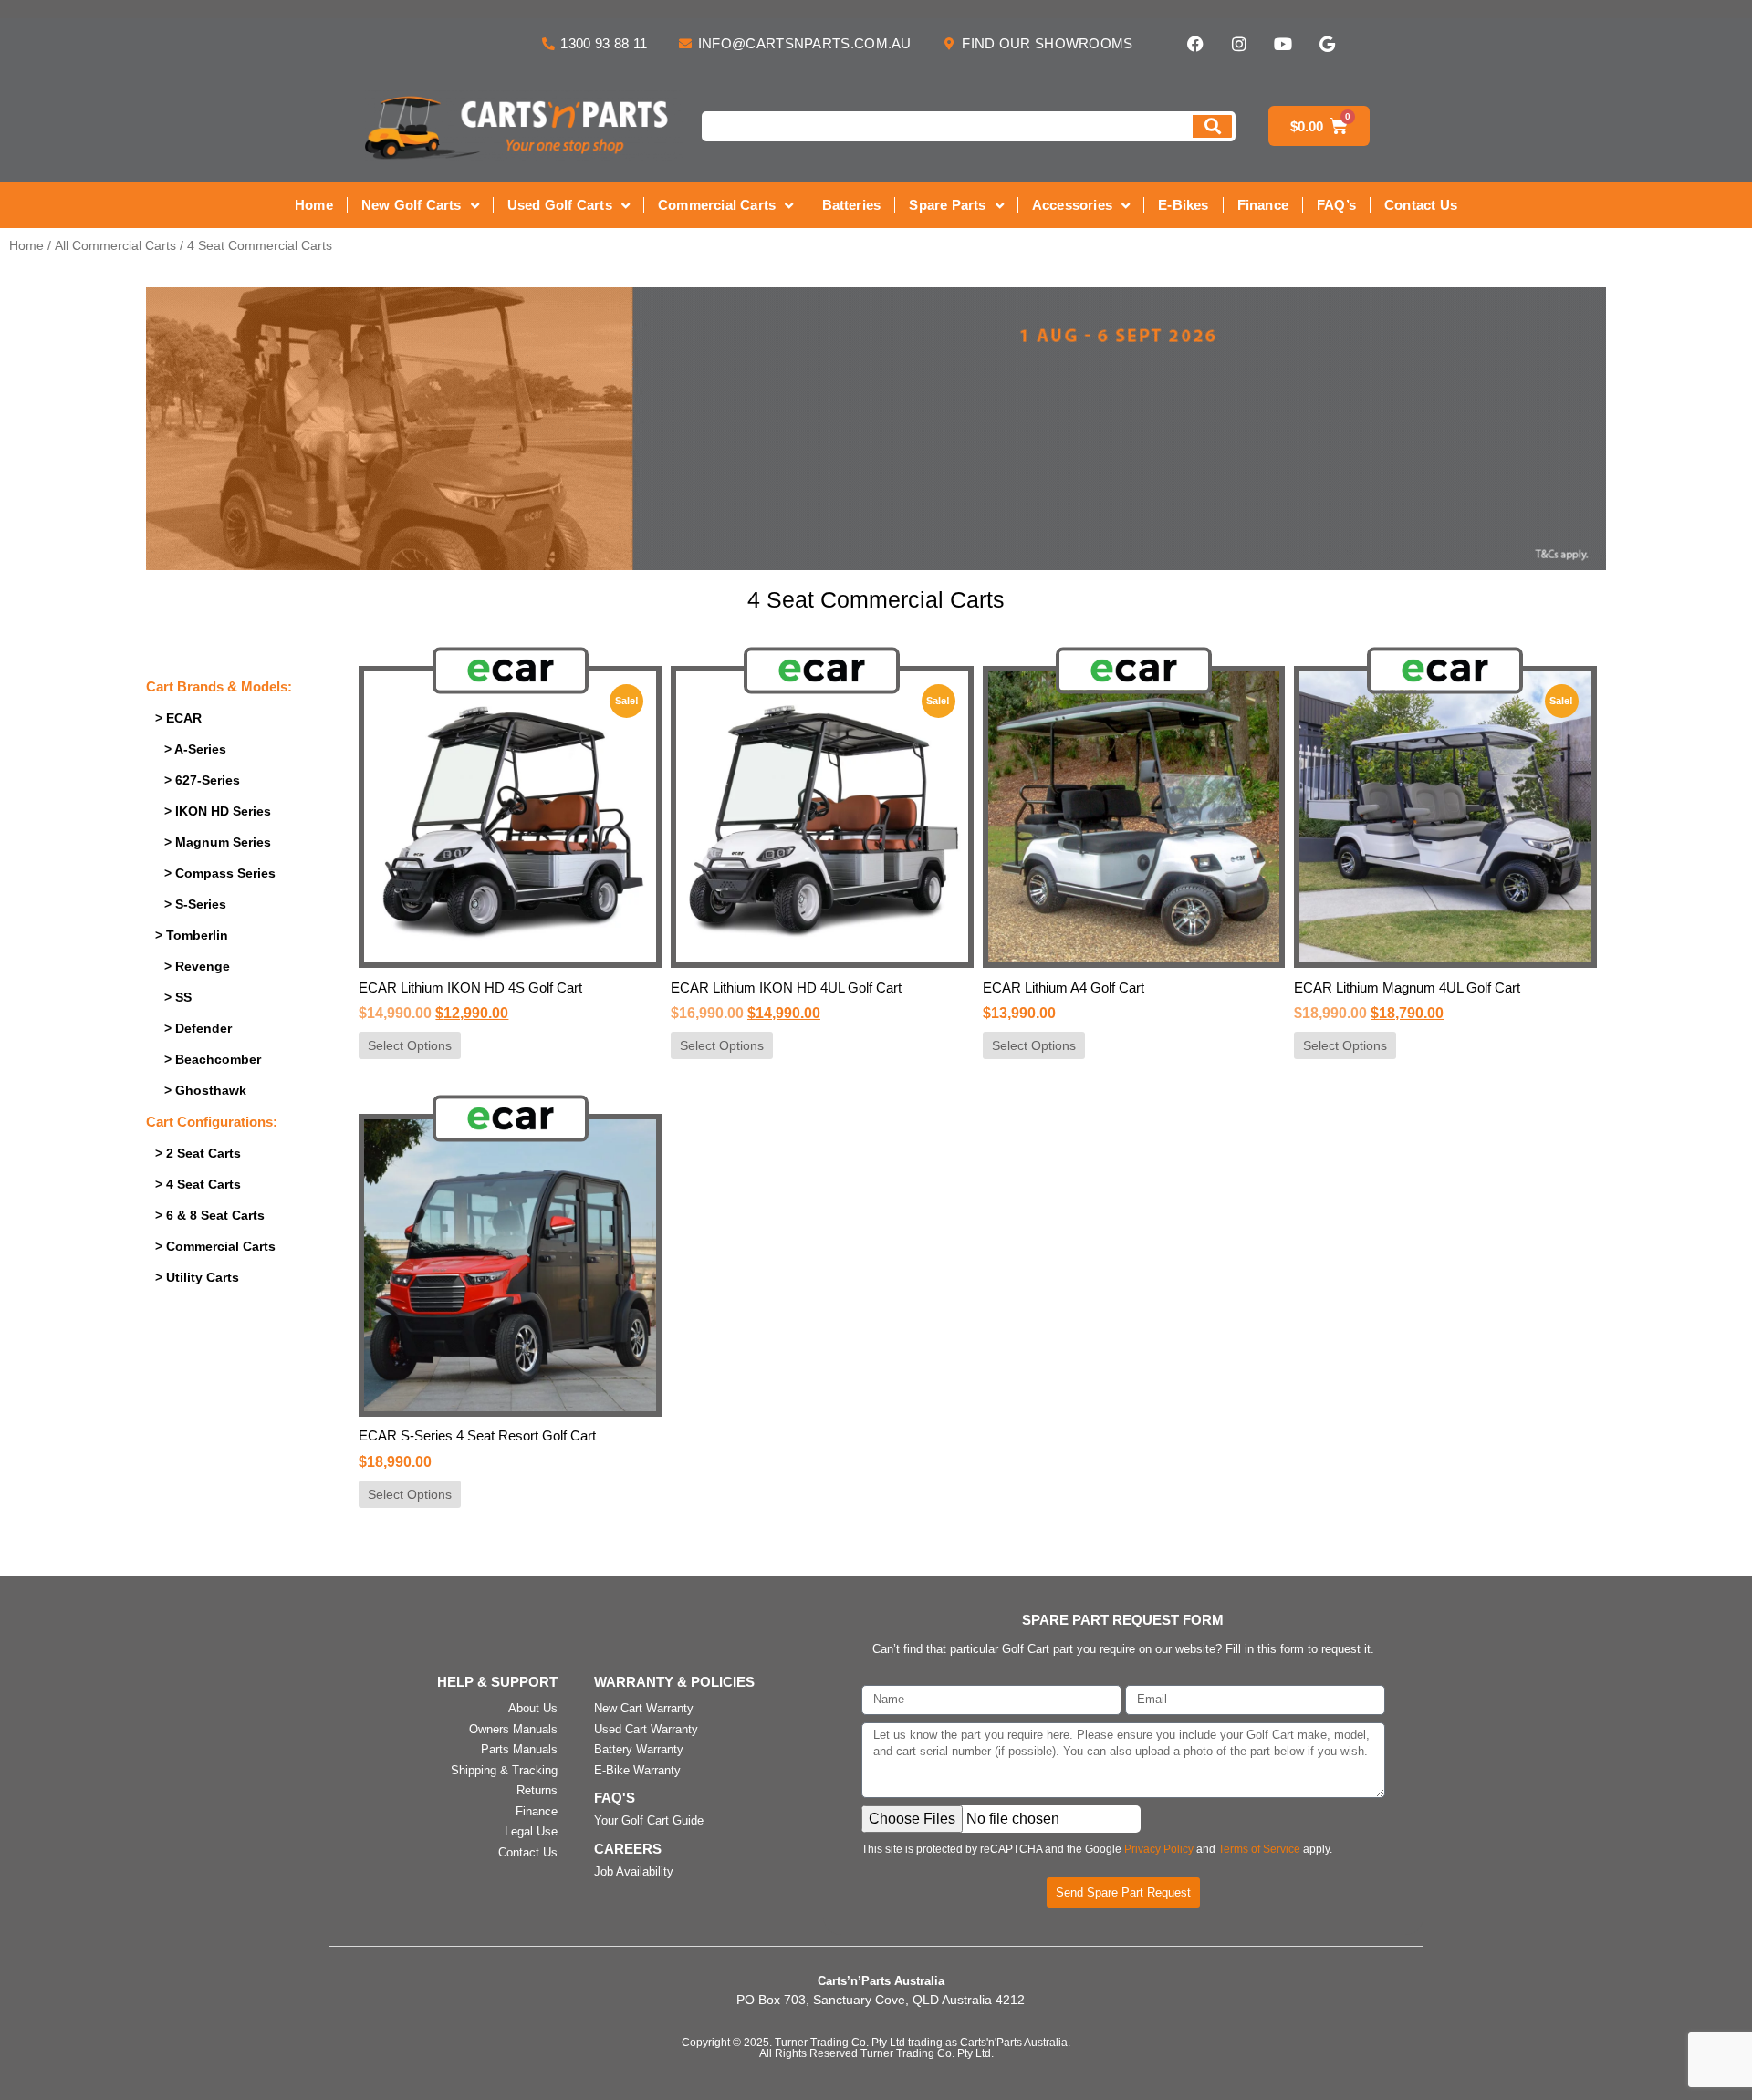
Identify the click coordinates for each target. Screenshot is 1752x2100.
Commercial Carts (717, 205)
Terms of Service (1259, 1849)
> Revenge (197, 966)
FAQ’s (1336, 205)
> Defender (198, 1028)
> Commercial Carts (215, 1246)
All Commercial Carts (115, 246)
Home (314, 205)
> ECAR (178, 718)
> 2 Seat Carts (198, 1153)
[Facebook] (1195, 44)
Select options (410, 1045)
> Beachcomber (213, 1059)
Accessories (1072, 205)
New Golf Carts (412, 205)
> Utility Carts (197, 1277)
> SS (178, 997)
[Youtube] (1283, 44)
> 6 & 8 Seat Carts (210, 1215)
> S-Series (195, 904)
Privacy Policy (1159, 1849)
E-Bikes (1183, 205)
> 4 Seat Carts (198, 1184)
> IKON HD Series (218, 811)
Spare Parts (947, 205)
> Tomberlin (192, 935)
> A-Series (195, 749)
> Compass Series (220, 873)
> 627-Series (202, 780)
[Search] (1212, 126)
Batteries (852, 205)
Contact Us (1421, 205)
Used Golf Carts (560, 205)
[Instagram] (1239, 44)
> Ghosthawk (205, 1090)
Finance (1263, 205)
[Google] (1327, 44)
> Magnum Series (218, 842)
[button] (876, 429)
